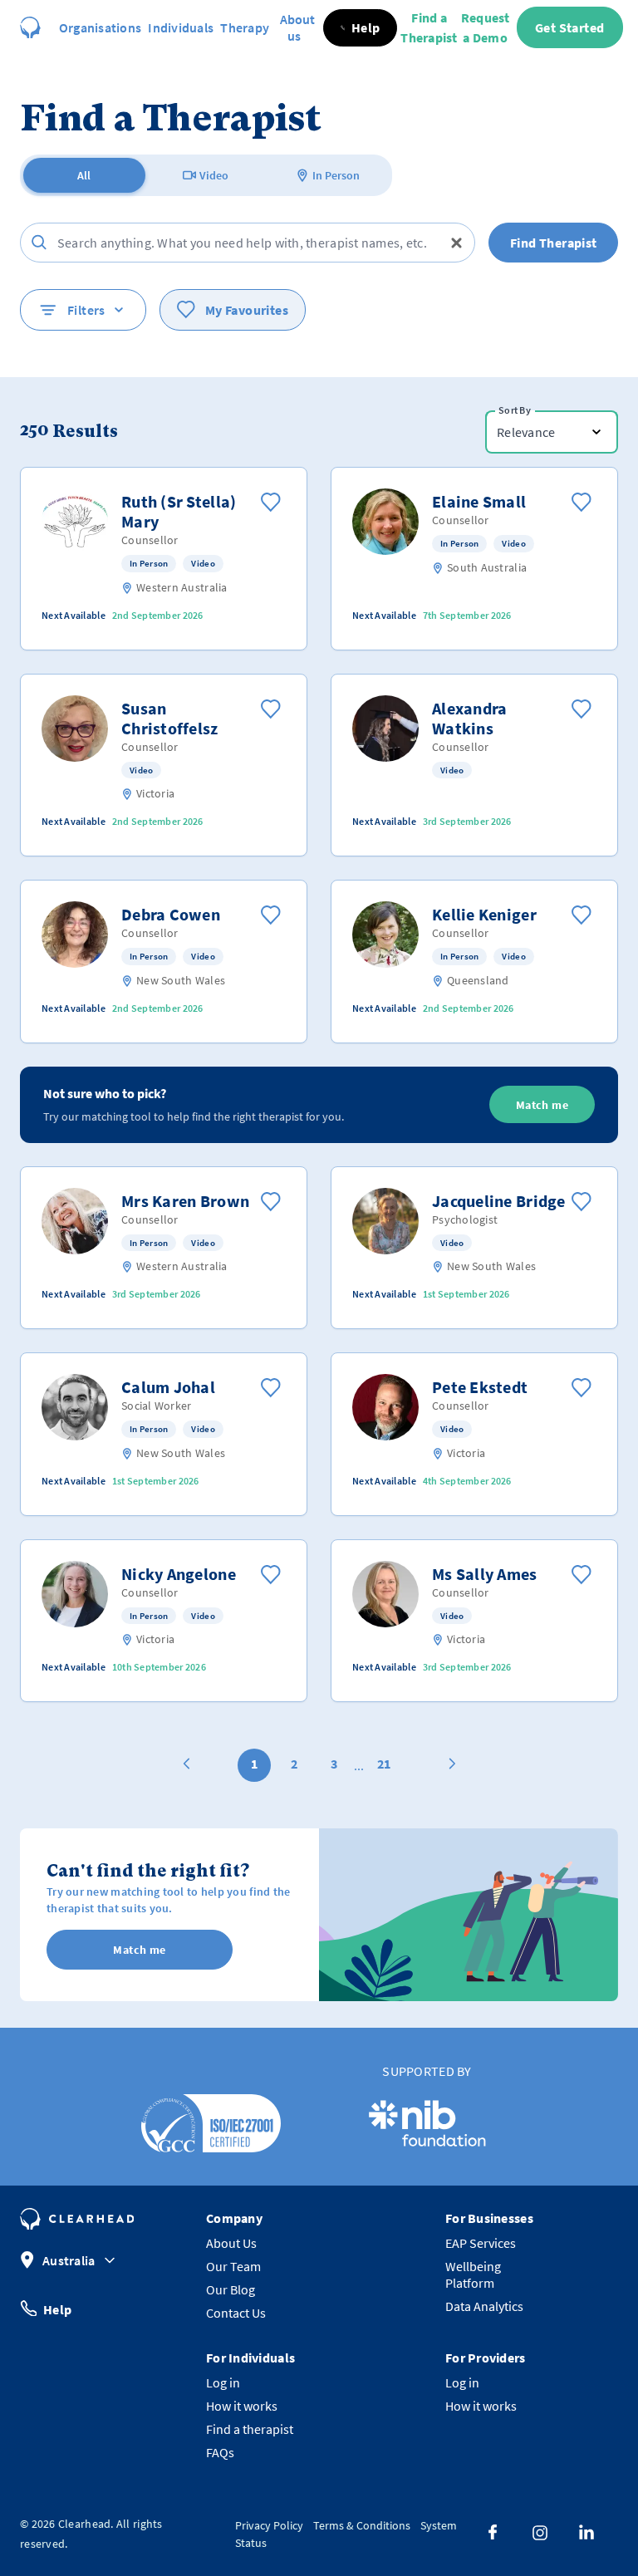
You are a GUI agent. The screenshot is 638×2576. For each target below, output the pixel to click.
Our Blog (231, 2289)
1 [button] (254, 1764)
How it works (242, 2406)
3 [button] (334, 1764)
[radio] (84, 175)
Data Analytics (484, 2306)
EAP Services (481, 2243)
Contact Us (236, 2313)
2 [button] (294, 1764)
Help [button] (57, 2309)
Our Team (233, 2266)
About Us (231, 2243)
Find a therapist (250, 2429)
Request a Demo (486, 27)
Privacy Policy (269, 2525)
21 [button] (384, 1764)
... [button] (359, 1765)
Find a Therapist (429, 27)
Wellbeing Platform (473, 2274)
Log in (223, 2382)
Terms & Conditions (362, 2525)
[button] (361, 28)
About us (297, 27)
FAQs (220, 2452)
